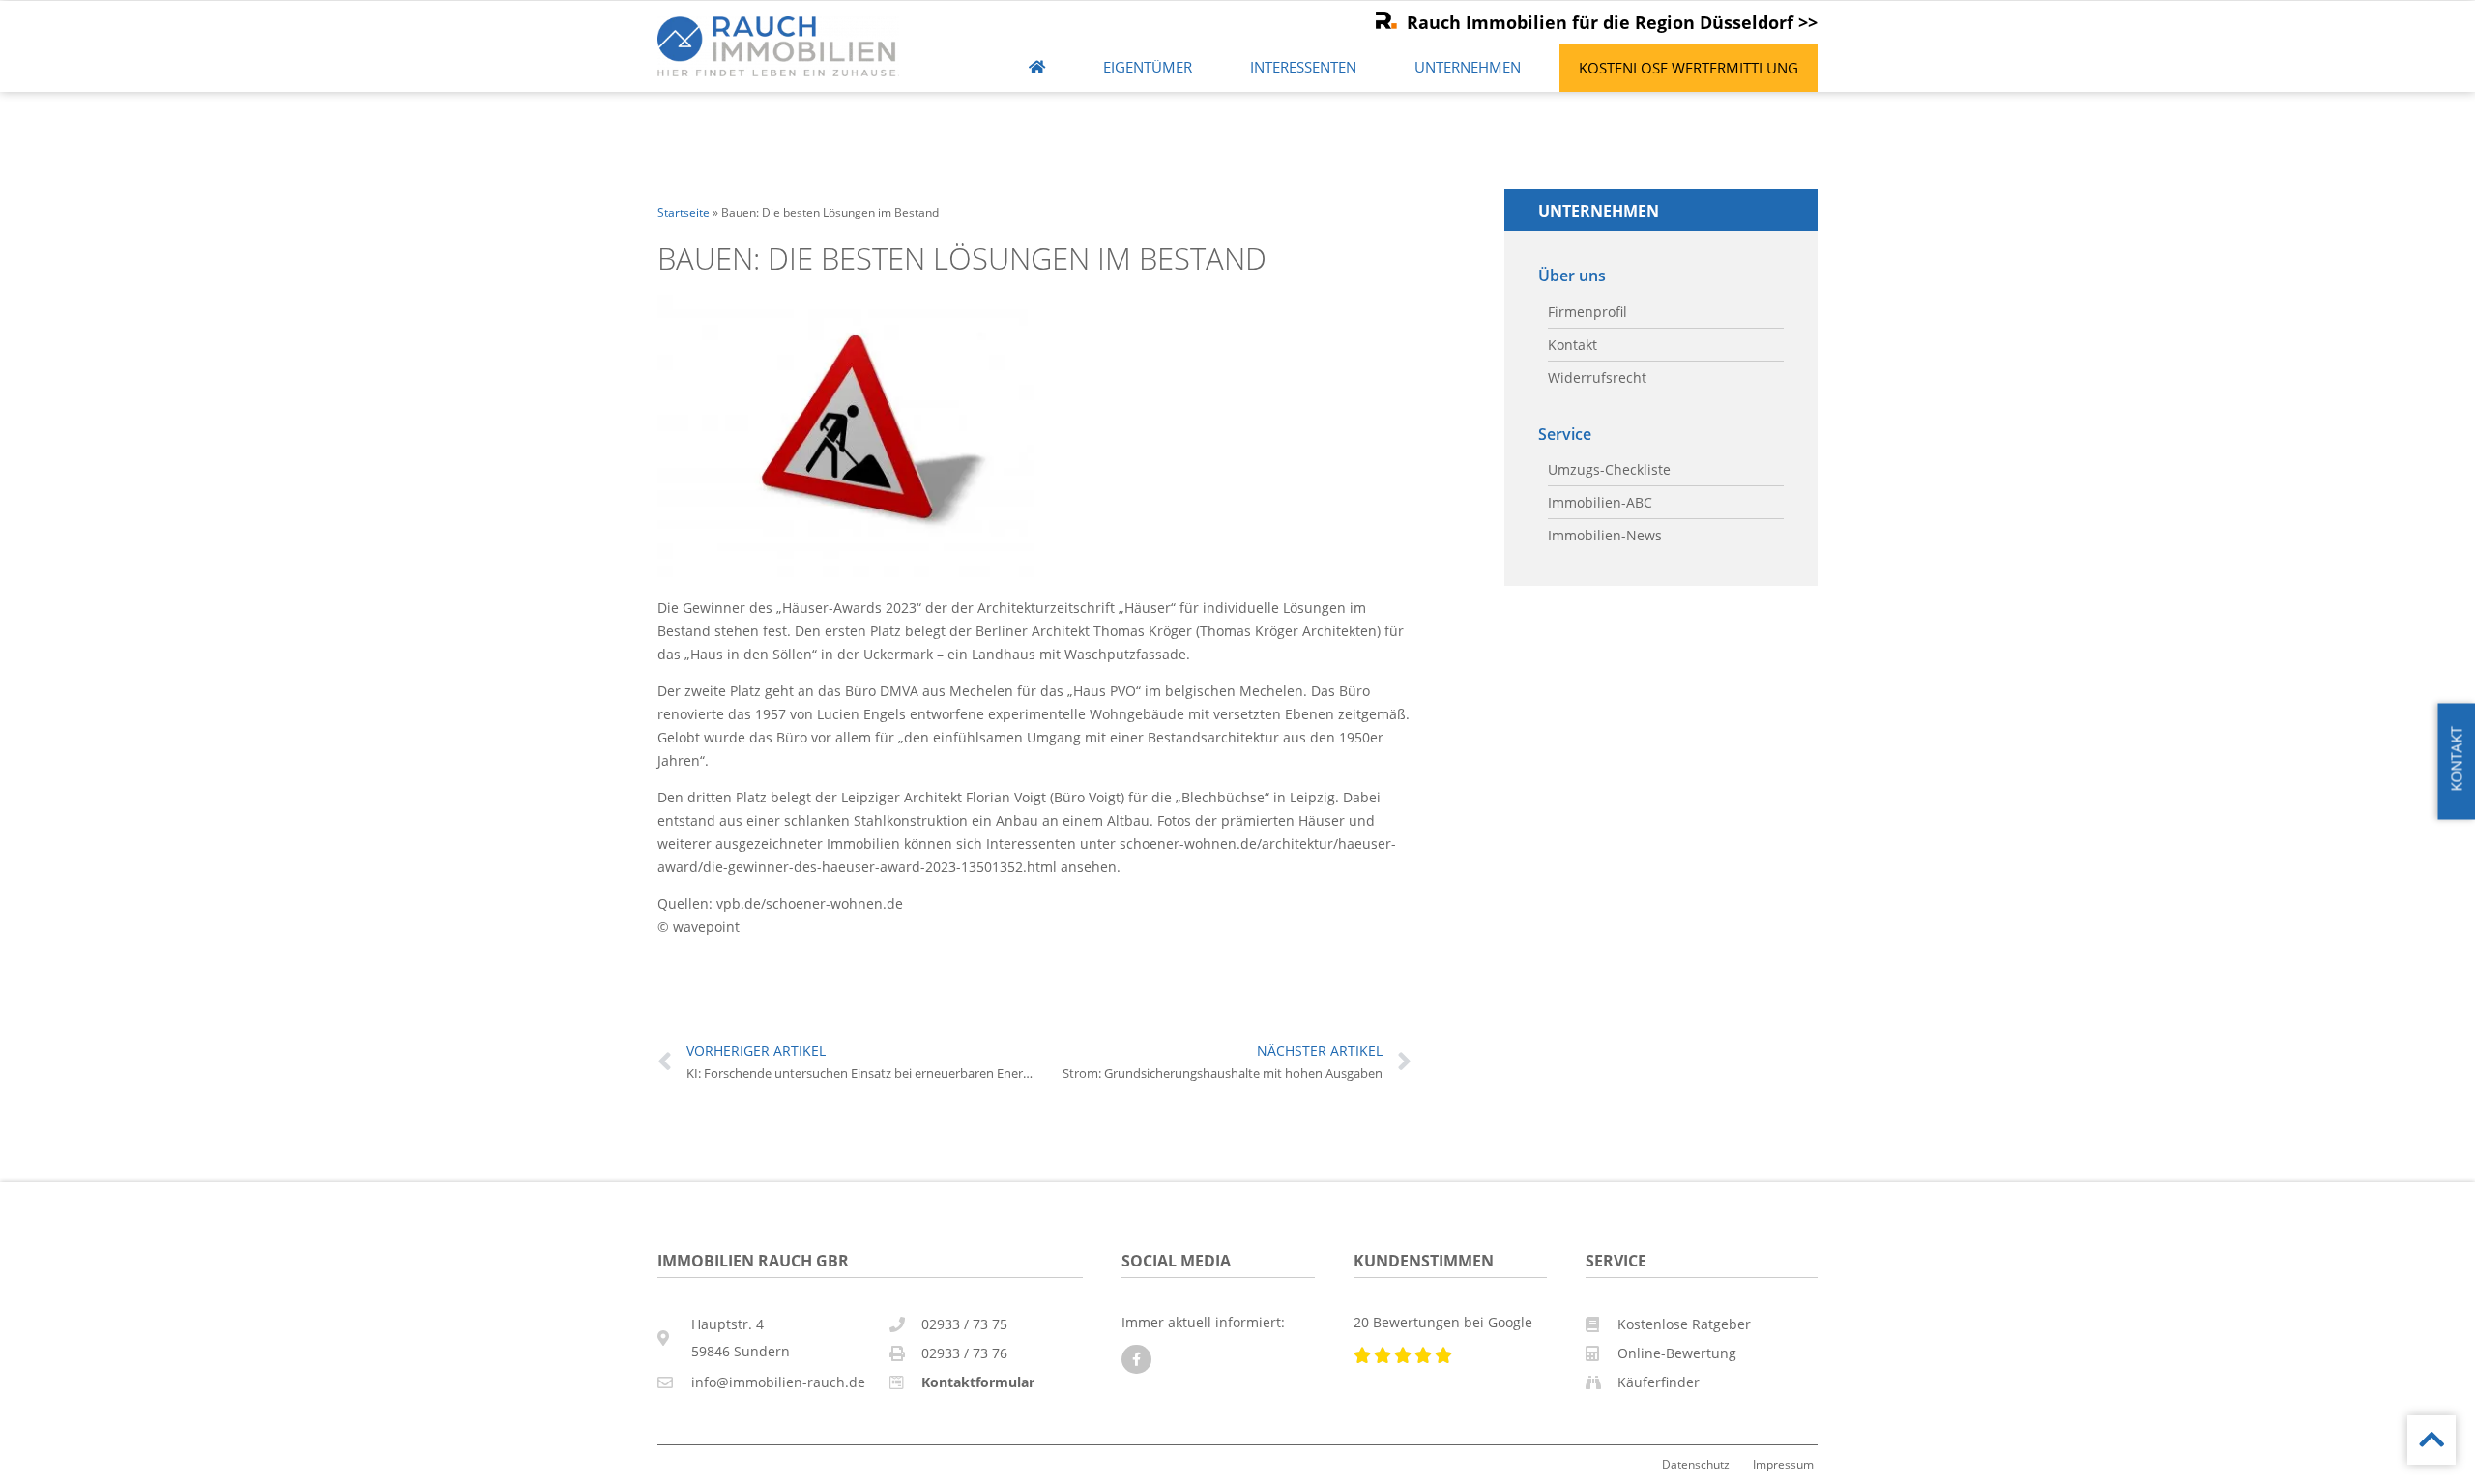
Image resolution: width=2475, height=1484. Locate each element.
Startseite (684, 212)
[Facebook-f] (1136, 1360)
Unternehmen (1468, 67)
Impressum (1783, 1464)
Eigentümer (1148, 67)
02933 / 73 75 (964, 1324)
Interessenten (1303, 67)
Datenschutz (1696, 1464)
